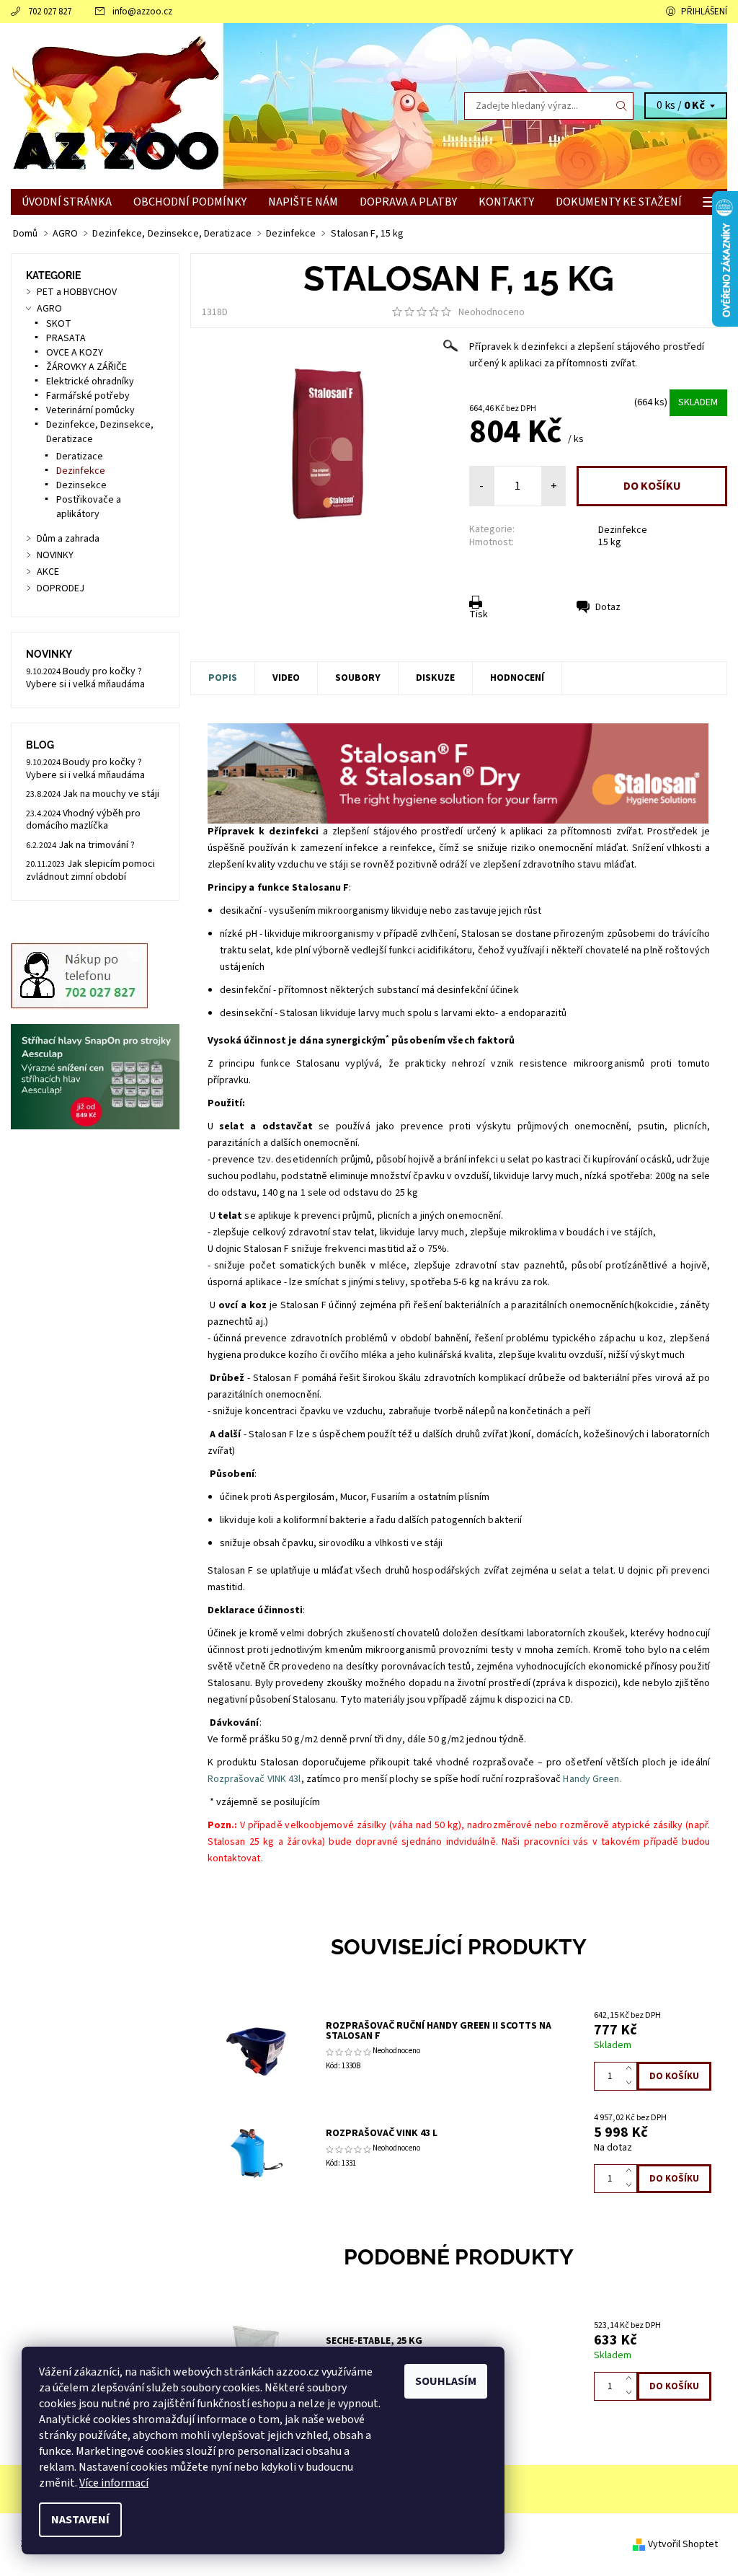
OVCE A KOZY (75, 353)
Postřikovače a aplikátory (89, 507)
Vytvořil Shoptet (683, 2544)
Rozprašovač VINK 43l (254, 1779)
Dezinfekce (623, 530)
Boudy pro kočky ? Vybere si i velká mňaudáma (85, 678)
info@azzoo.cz (142, 12)
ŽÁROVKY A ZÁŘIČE (86, 367)
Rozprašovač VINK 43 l (382, 2133)
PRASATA (66, 338)
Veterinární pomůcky (90, 410)
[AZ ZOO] (190, 106)
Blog (40, 745)
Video (286, 678)
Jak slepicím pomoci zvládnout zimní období (90, 870)
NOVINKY (55, 555)
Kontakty (506, 202)
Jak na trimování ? (97, 845)
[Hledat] (622, 106)
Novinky (49, 654)
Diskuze (435, 678)
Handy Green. (592, 1779)
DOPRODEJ (61, 588)
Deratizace (80, 456)
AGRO (49, 309)
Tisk (479, 614)
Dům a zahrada (68, 539)
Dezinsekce (81, 485)
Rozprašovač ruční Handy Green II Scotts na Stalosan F (439, 2031)
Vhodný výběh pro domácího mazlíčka (83, 820)
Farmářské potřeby (88, 396)
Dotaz (608, 607)
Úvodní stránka (67, 202)
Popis (223, 678)
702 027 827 (50, 12)
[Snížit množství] (632, 2083)
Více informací (114, 2483)
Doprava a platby (408, 202)
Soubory (358, 678)
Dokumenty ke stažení (619, 202)
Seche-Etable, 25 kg (374, 2341)
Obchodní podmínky (190, 202)
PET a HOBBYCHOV (77, 292)
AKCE (48, 572)
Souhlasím (446, 2381)
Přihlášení (704, 12)
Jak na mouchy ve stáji (111, 794)
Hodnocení (517, 678)
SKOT (59, 324)
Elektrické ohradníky (90, 381)
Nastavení (80, 2520)
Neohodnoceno (492, 312)
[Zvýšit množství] (632, 2069)
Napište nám (303, 202)
